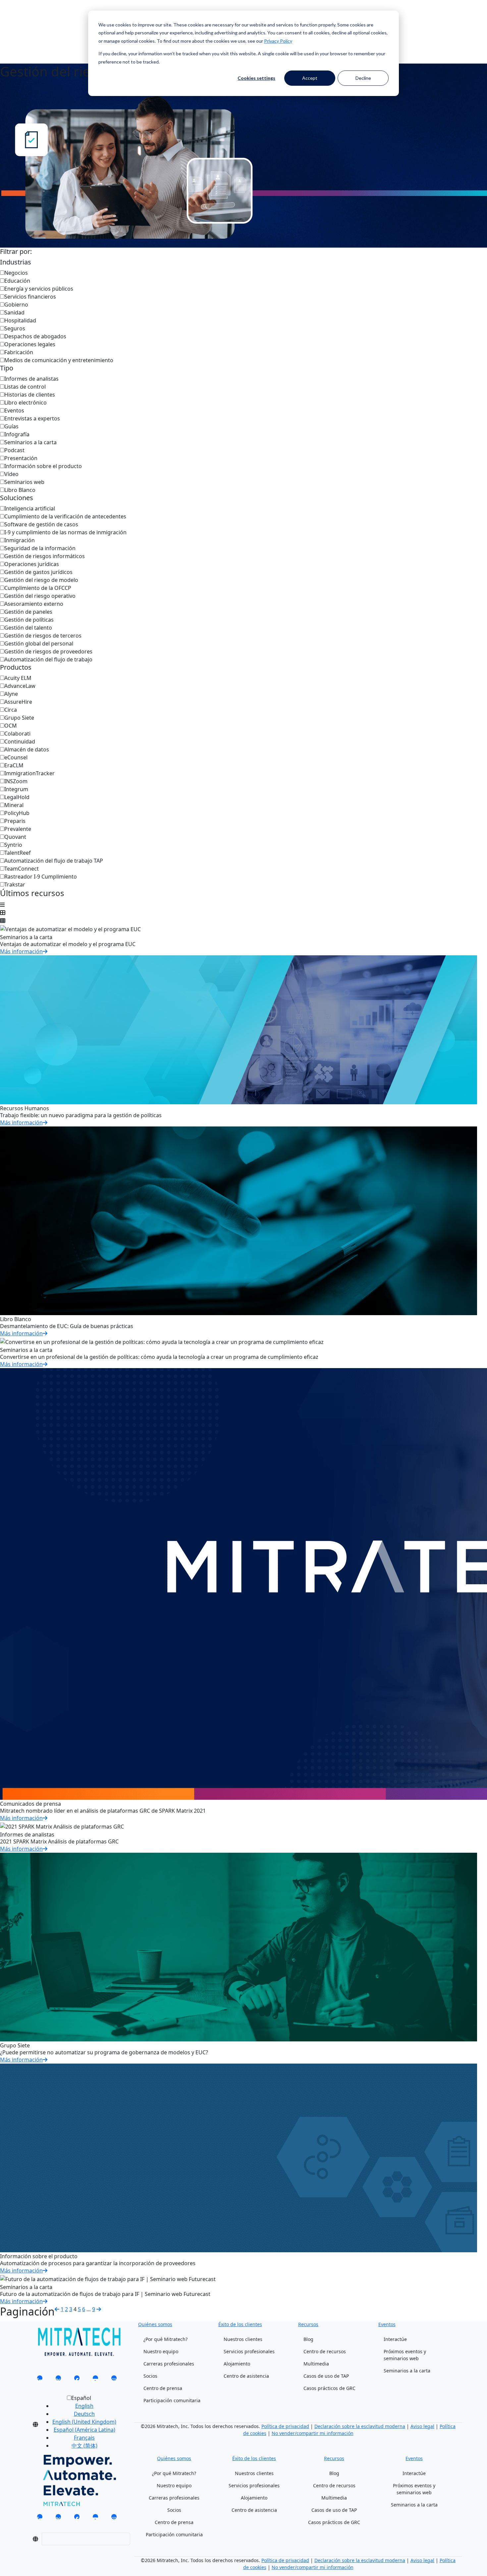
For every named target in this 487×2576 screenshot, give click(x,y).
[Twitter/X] (58, 2380)
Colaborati (17, 734)
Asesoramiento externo (34, 604)
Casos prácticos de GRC (329, 2388)
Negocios (16, 273)
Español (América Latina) (84, 2430)
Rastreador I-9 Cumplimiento (41, 877)
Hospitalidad (20, 320)
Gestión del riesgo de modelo (41, 580)
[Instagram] (114, 2380)
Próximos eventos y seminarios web (405, 2355)
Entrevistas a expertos (32, 418)
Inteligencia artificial (30, 508)
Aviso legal (422, 2426)
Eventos (14, 410)
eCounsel (16, 757)
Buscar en (41, 19)
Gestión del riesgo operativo (40, 596)
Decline (363, 78)
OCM (11, 726)
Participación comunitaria (172, 2400)
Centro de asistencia (246, 2376)
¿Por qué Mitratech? (165, 2339)
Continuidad (20, 741)
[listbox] (79, 2424)
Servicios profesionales (249, 2351)
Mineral (14, 805)
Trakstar (15, 884)
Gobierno (16, 305)
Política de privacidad (285, 2426)
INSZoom (16, 781)
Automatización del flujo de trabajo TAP (54, 861)
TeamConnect (22, 869)
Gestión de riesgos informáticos (45, 556)
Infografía (17, 434)
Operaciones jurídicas (32, 564)
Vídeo (11, 474)
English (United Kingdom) (84, 2422)
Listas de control (25, 387)
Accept (310, 78)
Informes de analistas (31, 379)
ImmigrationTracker (29, 773)
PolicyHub (17, 813)
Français (84, 2438)
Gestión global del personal (39, 644)
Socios (150, 2376)
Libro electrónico (26, 403)
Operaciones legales (30, 344)
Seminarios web (24, 482)
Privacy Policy (278, 41)
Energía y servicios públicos (39, 289)
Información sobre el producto (43, 466)
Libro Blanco (20, 490)
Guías (11, 426)
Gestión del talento (28, 628)
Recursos (308, 2324)
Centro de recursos (325, 2351)
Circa (11, 710)
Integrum (16, 789)
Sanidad (14, 312)
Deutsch (84, 2414)
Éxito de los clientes (240, 2324)
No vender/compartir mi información (313, 2433)
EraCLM (14, 765)
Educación (17, 281)
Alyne (11, 694)
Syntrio (13, 845)
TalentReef (18, 853)
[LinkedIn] (40, 2380)
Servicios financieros (30, 297)
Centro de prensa (163, 2388)
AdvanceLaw (20, 686)
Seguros (15, 328)
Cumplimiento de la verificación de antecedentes (65, 516)
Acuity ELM (18, 678)
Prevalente (18, 829)
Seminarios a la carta (30, 442)
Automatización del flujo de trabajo (48, 659)
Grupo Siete (19, 718)
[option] (84, 2406)
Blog (308, 2339)
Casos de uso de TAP (326, 2376)
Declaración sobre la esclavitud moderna (360, 2426)
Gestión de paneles (28, 612)
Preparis (15, 821)
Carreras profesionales (169, 2364)
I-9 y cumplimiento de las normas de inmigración (65, 532)
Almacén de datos (27, 749)
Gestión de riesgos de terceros (43, 636)
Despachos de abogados (35, 336)
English (84, 2406)
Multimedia (316, 2364)
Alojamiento (237, 2364)
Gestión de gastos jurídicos (38, 572)
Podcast (14, 450)
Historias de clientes (30, 395)
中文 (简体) (84, 2446)
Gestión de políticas (29, 620)
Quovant (15, 837)
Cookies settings (256, 78)
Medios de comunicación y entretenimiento (59, 360)
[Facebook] (77, 2380)
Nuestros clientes (243, 2339)
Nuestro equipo (161, 2351)
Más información (21, 951)
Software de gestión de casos (41, 524)
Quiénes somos (155, 2324)
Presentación (21, 458)
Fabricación (19, 352)
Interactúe (395, 2339)
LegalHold (17, 797)
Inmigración (20, 540)
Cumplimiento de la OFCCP (38, 588)
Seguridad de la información (40, 548)
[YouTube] (95, 2380)
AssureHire (18, 702)
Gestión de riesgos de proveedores (48, 651)
